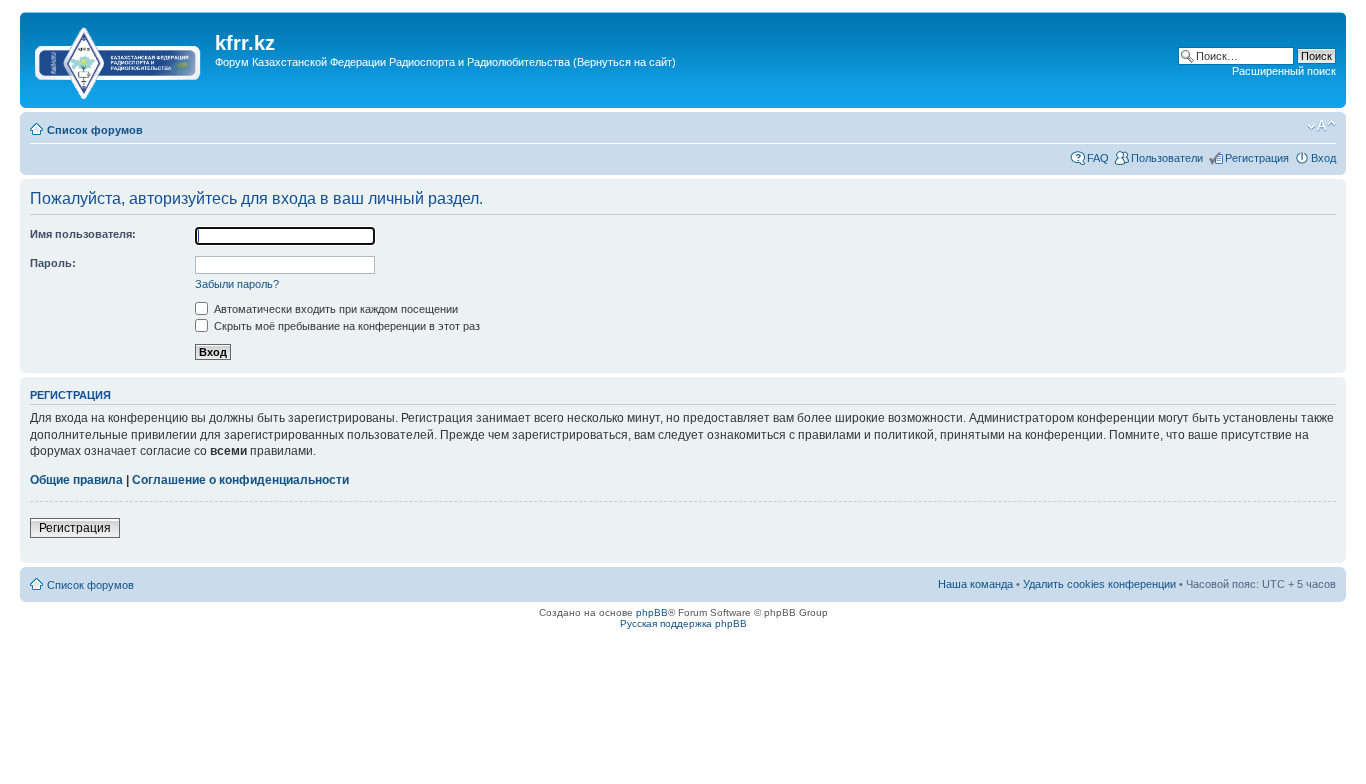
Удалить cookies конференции (1099, 584)
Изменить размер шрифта (1321, 126)
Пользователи (1167, 158)
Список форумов (95, 130)
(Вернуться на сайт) (624, 62)
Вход (1323, 158)
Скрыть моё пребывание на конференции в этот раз (345, 326)
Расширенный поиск (1284, 71)
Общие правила (76, 480)
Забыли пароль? (237, 284)
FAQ (1098, 158)
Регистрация (1257, 158)
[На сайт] (120, 59)
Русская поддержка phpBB (683, 623)
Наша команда (975, 584)
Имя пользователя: (83, 234)
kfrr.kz (245, 43)
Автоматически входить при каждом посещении (334, 309)
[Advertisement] (579, 93)
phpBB (652, 612)
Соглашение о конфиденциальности (240, 480)
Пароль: (53, 263)
